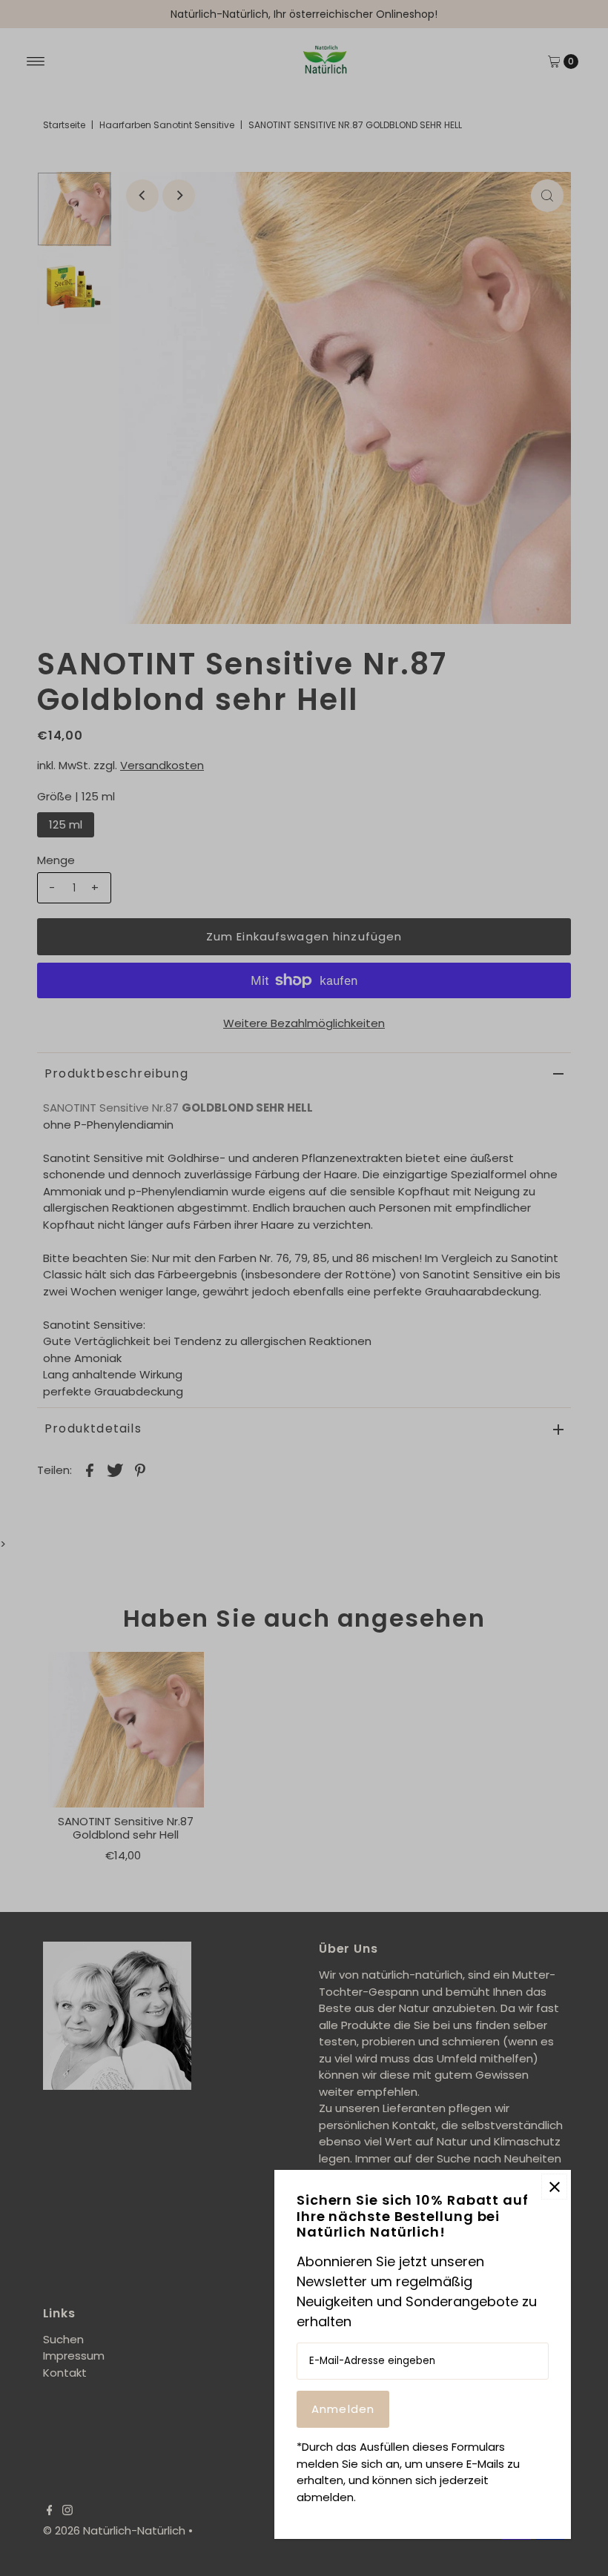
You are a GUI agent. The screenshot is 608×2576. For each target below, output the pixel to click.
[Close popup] (554, 2187)
